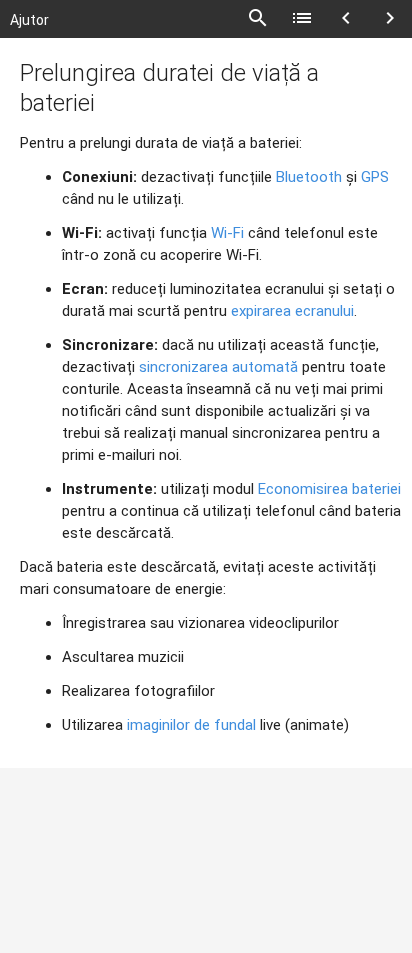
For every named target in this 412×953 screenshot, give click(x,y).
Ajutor (29, 20)
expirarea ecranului (292, 311)
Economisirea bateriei (329, 489)
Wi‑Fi (227, 233)
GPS (375, 177)
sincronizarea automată (218, 367)
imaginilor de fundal (191, 725)
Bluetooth (309, 177)
